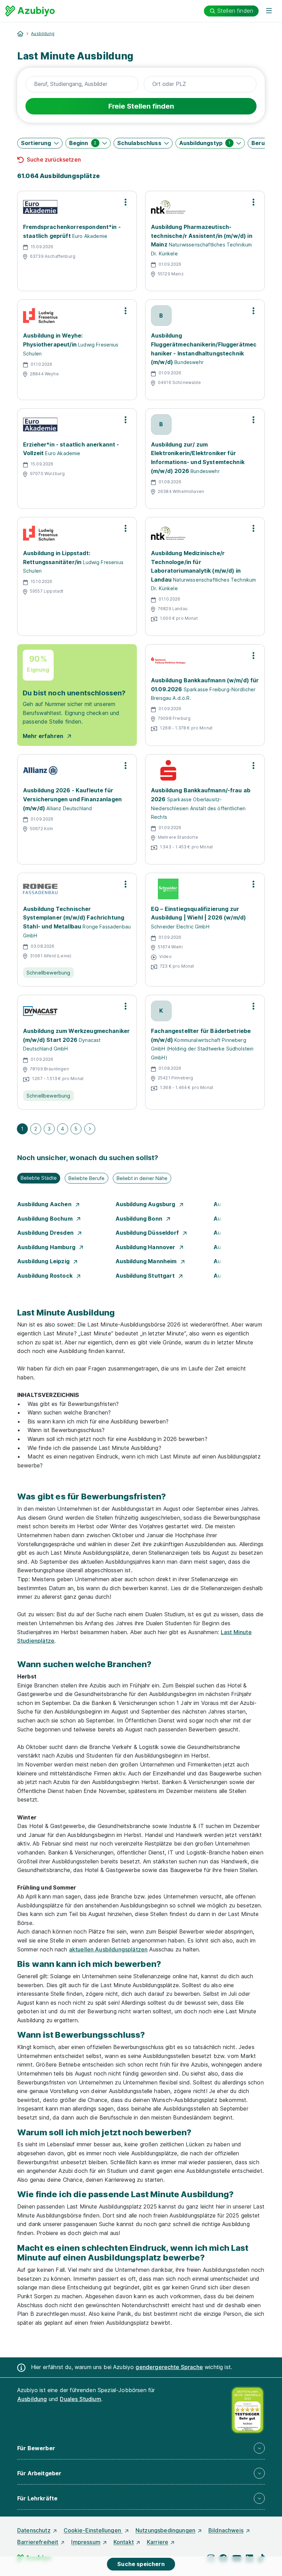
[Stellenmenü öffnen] (126, 202)
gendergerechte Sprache (169, 2367)
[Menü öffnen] (269, 11)
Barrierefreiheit (38, 2542)
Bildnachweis (226, 2530)
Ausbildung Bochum (46, 1219)
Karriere (158, 2542)
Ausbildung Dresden (46, 1233)
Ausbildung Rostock (46, 1276)
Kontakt (124, 2542)
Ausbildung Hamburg (47, 1247)
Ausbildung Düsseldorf (148, 1233)
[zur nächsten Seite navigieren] (90, 1129)
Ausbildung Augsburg (146, 1204)
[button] (40, 143)
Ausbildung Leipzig (44, 1261)
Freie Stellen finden (141, 106)
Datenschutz (34, 2530)
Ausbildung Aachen (45, 1204)
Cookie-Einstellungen (93, 2530)
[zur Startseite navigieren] (20, 34)
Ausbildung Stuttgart (146, 1276)
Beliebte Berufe (86, 1178)
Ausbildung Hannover (146, 1247)
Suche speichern (141, 2564)
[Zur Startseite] (30, 11)
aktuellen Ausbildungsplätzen (108, 1949)
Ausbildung (43, 34)
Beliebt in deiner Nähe (142, 1178)
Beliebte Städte (39, 1178)
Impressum (86, 2542)
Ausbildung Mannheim (147, 1261)
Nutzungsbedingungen (165, 2530)
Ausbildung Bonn (140, 1219)
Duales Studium (80, 2399)
